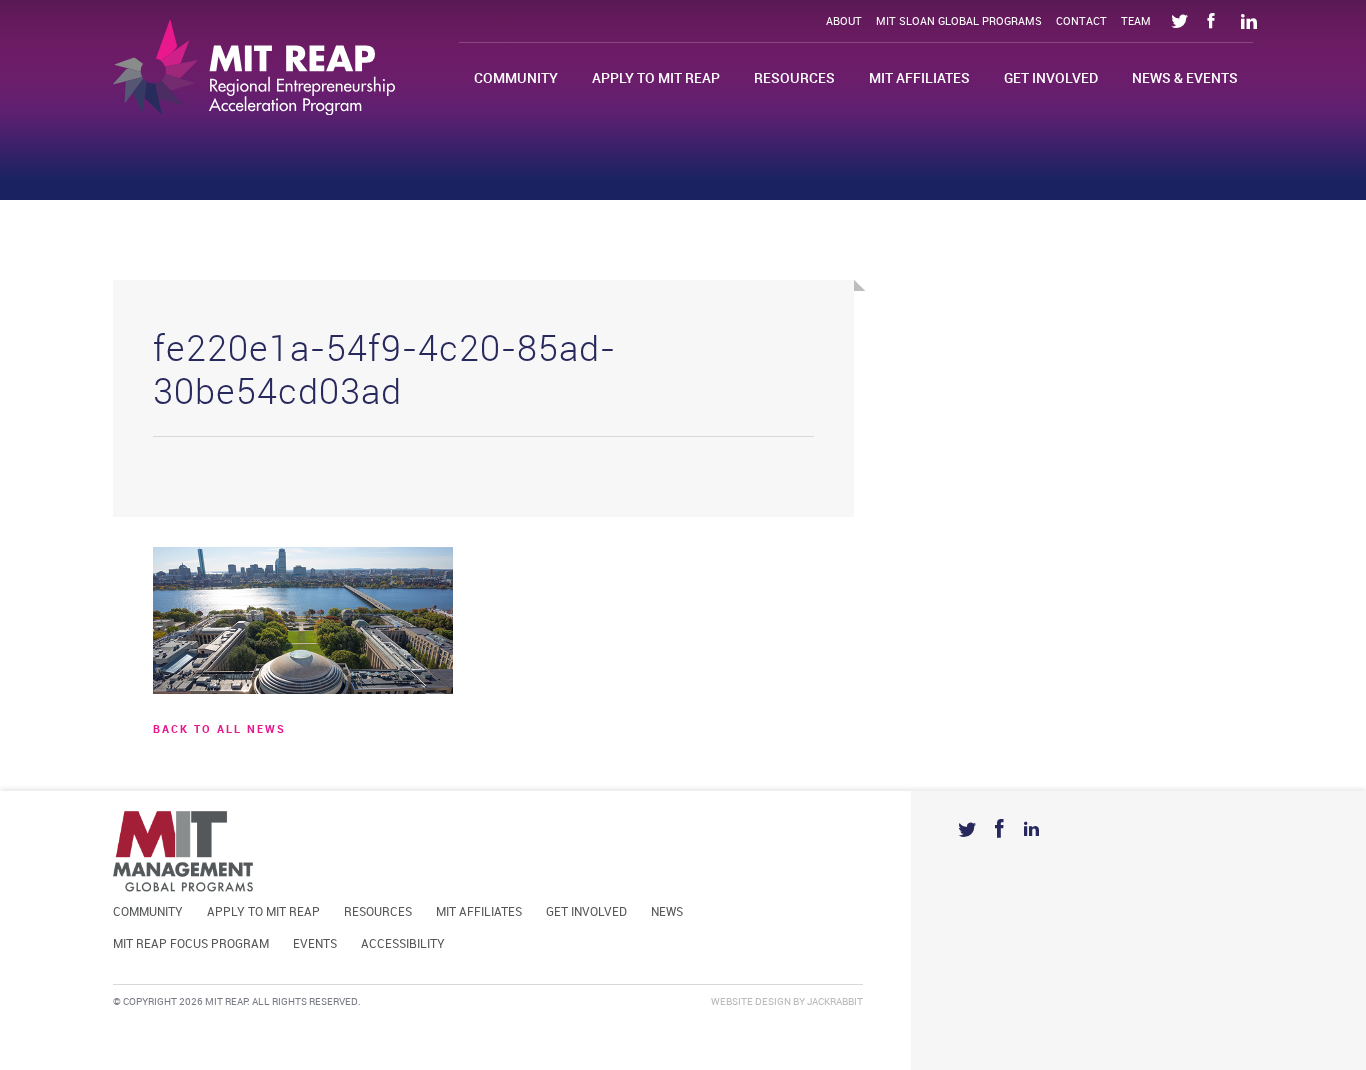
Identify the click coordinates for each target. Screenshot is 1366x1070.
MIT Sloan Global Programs (959, 22)
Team (1136, 22)
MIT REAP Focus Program (191, 944)
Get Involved (1051, 78)
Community (516, 78)
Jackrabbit (835, 1002)
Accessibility (403, 944)
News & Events (1185, 78)
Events (315, 944)
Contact (1081, 22)
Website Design (751, 1002)
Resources (794, 78)
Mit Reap (254, 67)
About (844, 22)
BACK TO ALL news (219, 730)
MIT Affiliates (919, 78)
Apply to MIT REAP (656, 78)
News (667, 912)
